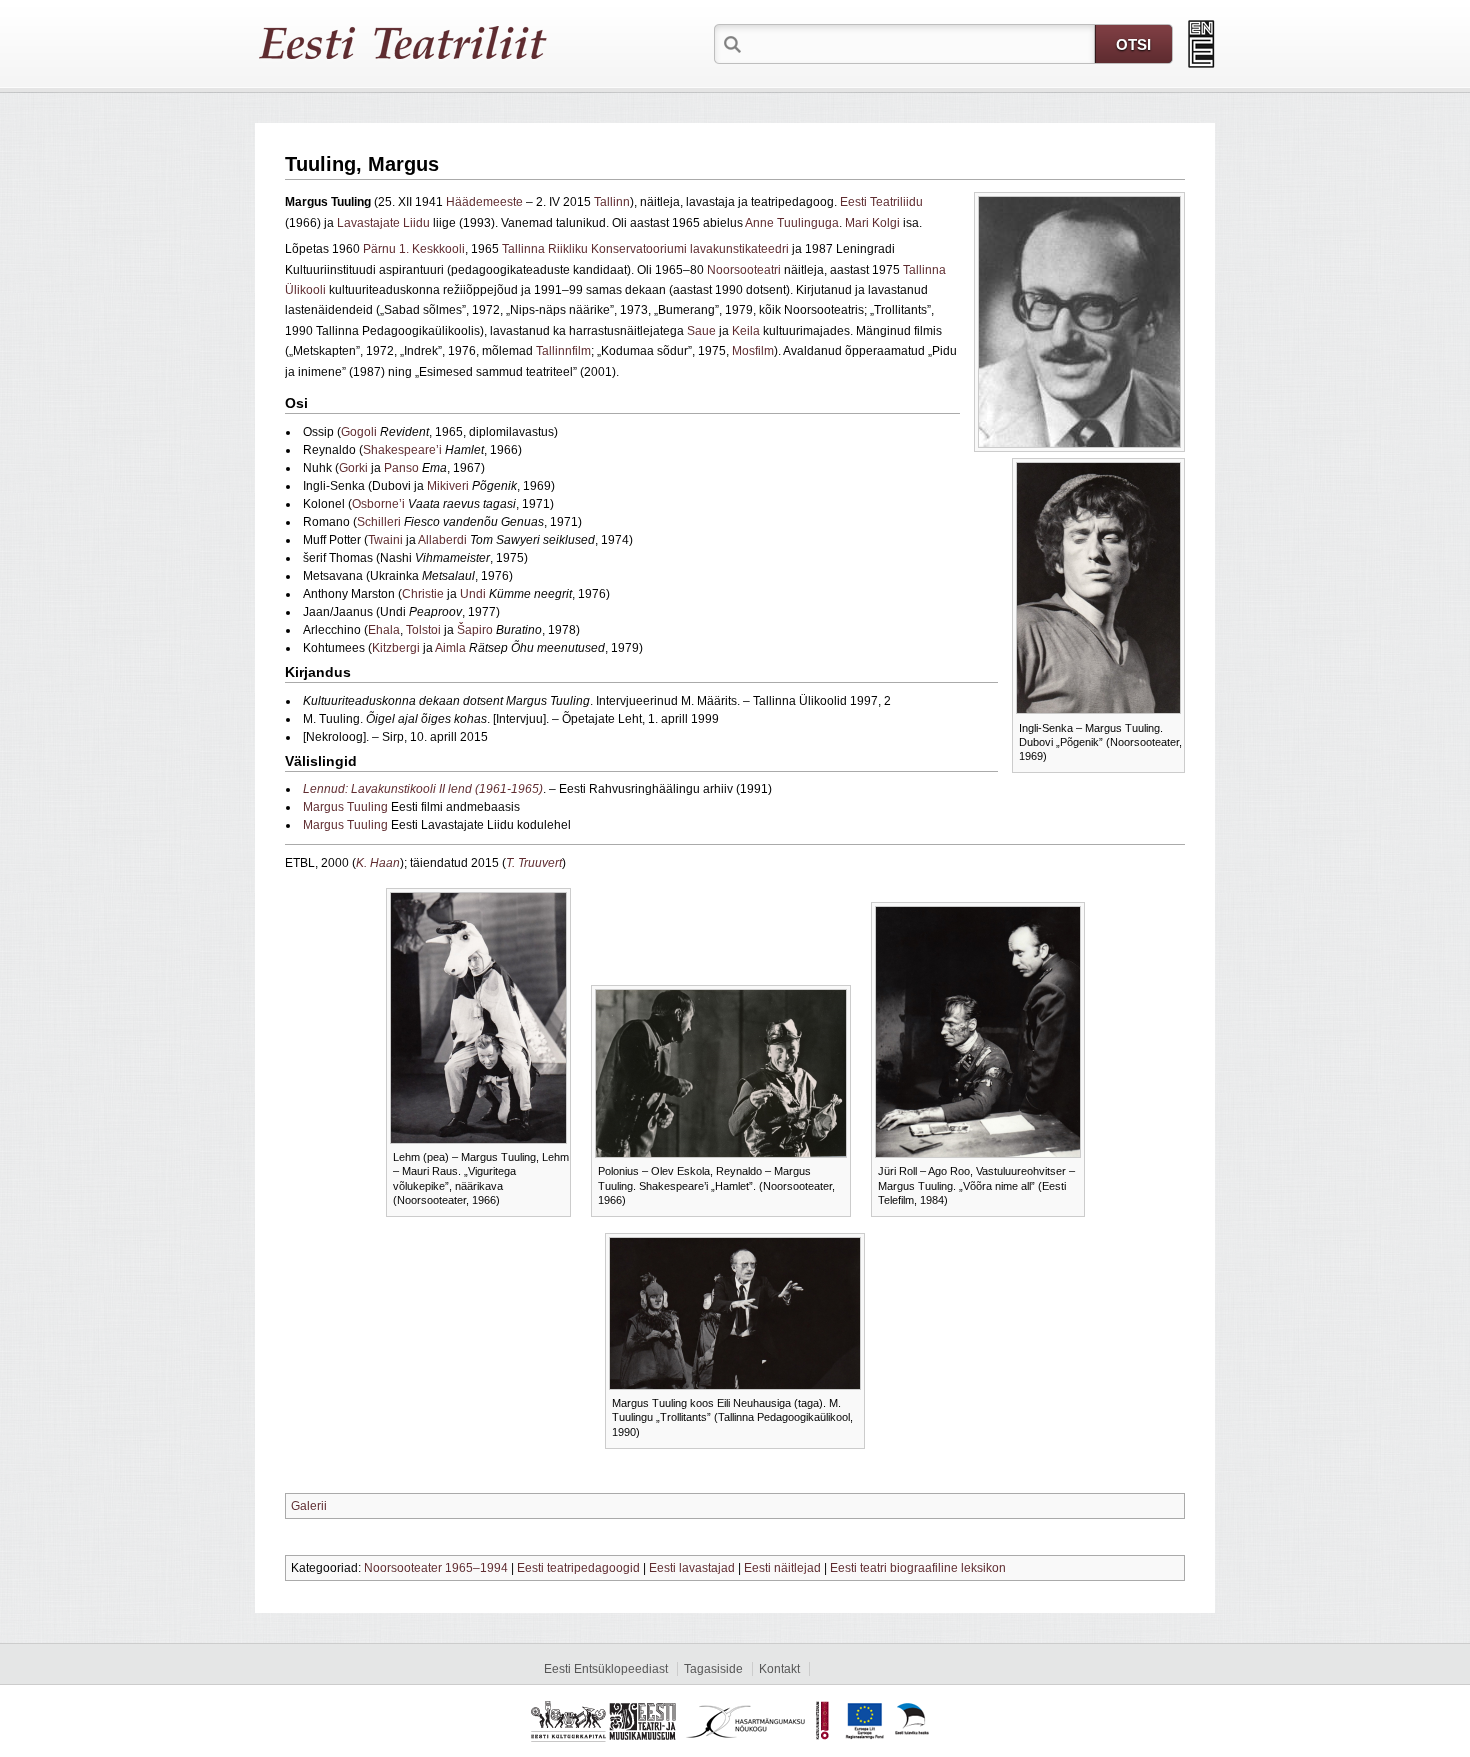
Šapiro (475, 630)
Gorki (353, 468)
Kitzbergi (396, 648)
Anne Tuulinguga (792, 223)
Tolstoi (423, 630)
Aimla (450, 648)
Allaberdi (442, 540)
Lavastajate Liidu (383, 223)
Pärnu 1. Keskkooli (414, 249)
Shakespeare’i (402, 450)
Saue (701, 331)
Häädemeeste (484, 202)
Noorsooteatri (744, 270)
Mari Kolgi (872, 223)
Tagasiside (713, 1669)
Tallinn (612, 202)
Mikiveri (448, 486)
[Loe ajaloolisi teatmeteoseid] (1201, 44)
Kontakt (779, 1669)
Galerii (309, 1506)
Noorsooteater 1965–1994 (436, 1568)
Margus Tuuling (345, 807)
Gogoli (359, 432)
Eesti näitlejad (782, 1568)
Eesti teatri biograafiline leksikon (918, 1568)
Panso (401, 468)
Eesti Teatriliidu (881, 202)
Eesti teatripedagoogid (578, 1568)
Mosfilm (753, 351)
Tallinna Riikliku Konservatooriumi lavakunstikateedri (645, 249)
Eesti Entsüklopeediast (606, 1669)
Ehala (384, 630)
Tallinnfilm (563, 351)
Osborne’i (378, 504)
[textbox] (920, 43)
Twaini (385, 540)
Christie (423, 594)
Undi (473, 594)
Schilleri (379, 522)
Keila (746, 331)
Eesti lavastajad (692, 1568)
